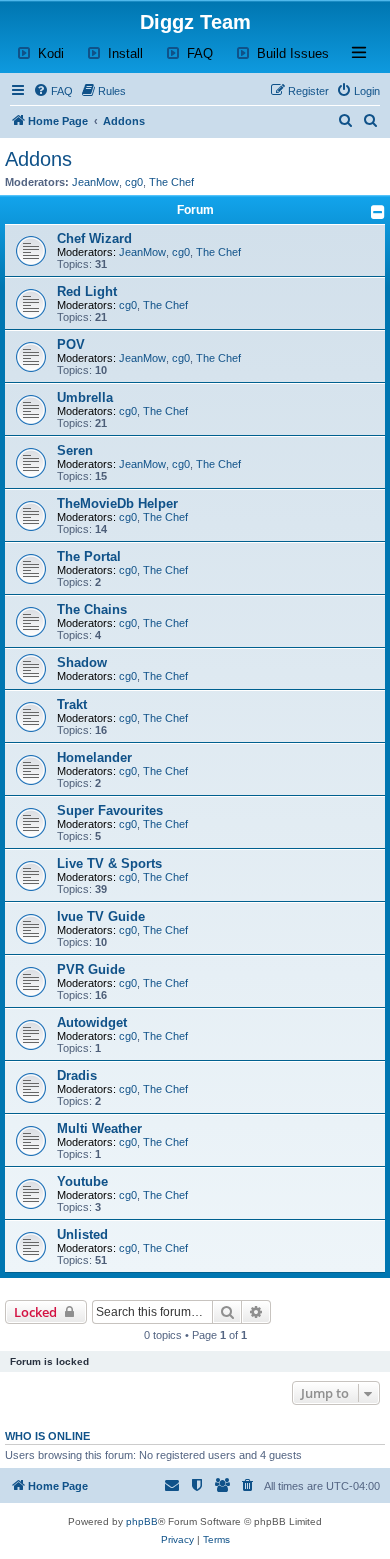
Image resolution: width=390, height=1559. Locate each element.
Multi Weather (99, 1128)
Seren (75, 450)
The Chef (171, 182)
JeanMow (95, 182)
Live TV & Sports (109, 863)
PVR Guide (91, 969)
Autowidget (92, 1022)
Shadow (82, 662)
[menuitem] (53, 91)
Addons (38, 159)
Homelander (94, 757)
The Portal (89, 556)
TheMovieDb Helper (117, 503)
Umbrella (85, 397)
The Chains (92, 609)
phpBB (142, 1521)
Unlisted (82, 1234)
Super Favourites (110, 810)
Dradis (77, 1075)
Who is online (47, 1436)
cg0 (134, 182)
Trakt (72, 704)
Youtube (82, 1181)
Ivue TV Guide (101, 916)
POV (71, 344)
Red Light (87, 291)
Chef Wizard (94, 238)
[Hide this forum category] (378, 212)
